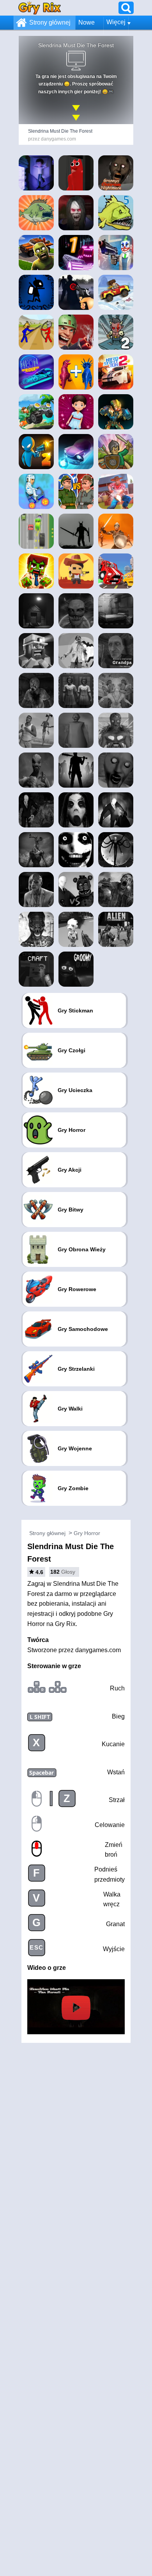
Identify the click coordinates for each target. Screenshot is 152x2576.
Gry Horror (87, 1533)
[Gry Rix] (40, 8)
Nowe (87, 22)
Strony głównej (50, 22)
